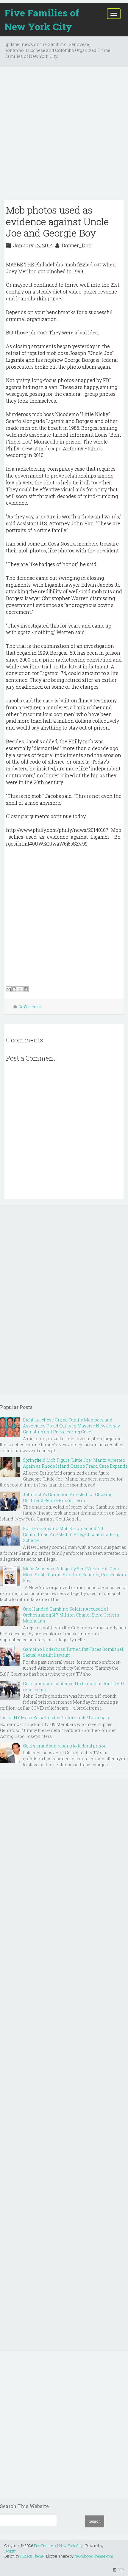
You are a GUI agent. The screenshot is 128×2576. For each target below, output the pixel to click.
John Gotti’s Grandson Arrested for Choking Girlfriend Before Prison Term (68, 1497)
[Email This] (9, 989)
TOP (120, 2570)
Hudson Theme (32, 2556)
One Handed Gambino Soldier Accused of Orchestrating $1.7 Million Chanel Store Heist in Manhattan (71, 1615)
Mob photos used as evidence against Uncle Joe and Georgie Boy (57, 221)
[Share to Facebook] (26, 989)
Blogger (10, 2551)
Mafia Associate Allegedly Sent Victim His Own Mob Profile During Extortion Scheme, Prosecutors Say (74, 1575)
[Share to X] (20, 989)
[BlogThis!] (14, 989)
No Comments (30, 1007)
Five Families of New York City (42, 20)
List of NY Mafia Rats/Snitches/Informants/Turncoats (54, 1717)
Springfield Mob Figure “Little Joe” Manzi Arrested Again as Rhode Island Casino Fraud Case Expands (75, 1463)
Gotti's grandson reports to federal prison (65, 1746)
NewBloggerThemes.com (94, 2556)
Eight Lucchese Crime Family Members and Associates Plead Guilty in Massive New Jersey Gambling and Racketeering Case (71, 1426)
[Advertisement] (64, 136)
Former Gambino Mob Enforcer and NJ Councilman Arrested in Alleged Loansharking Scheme (71, 1534)
